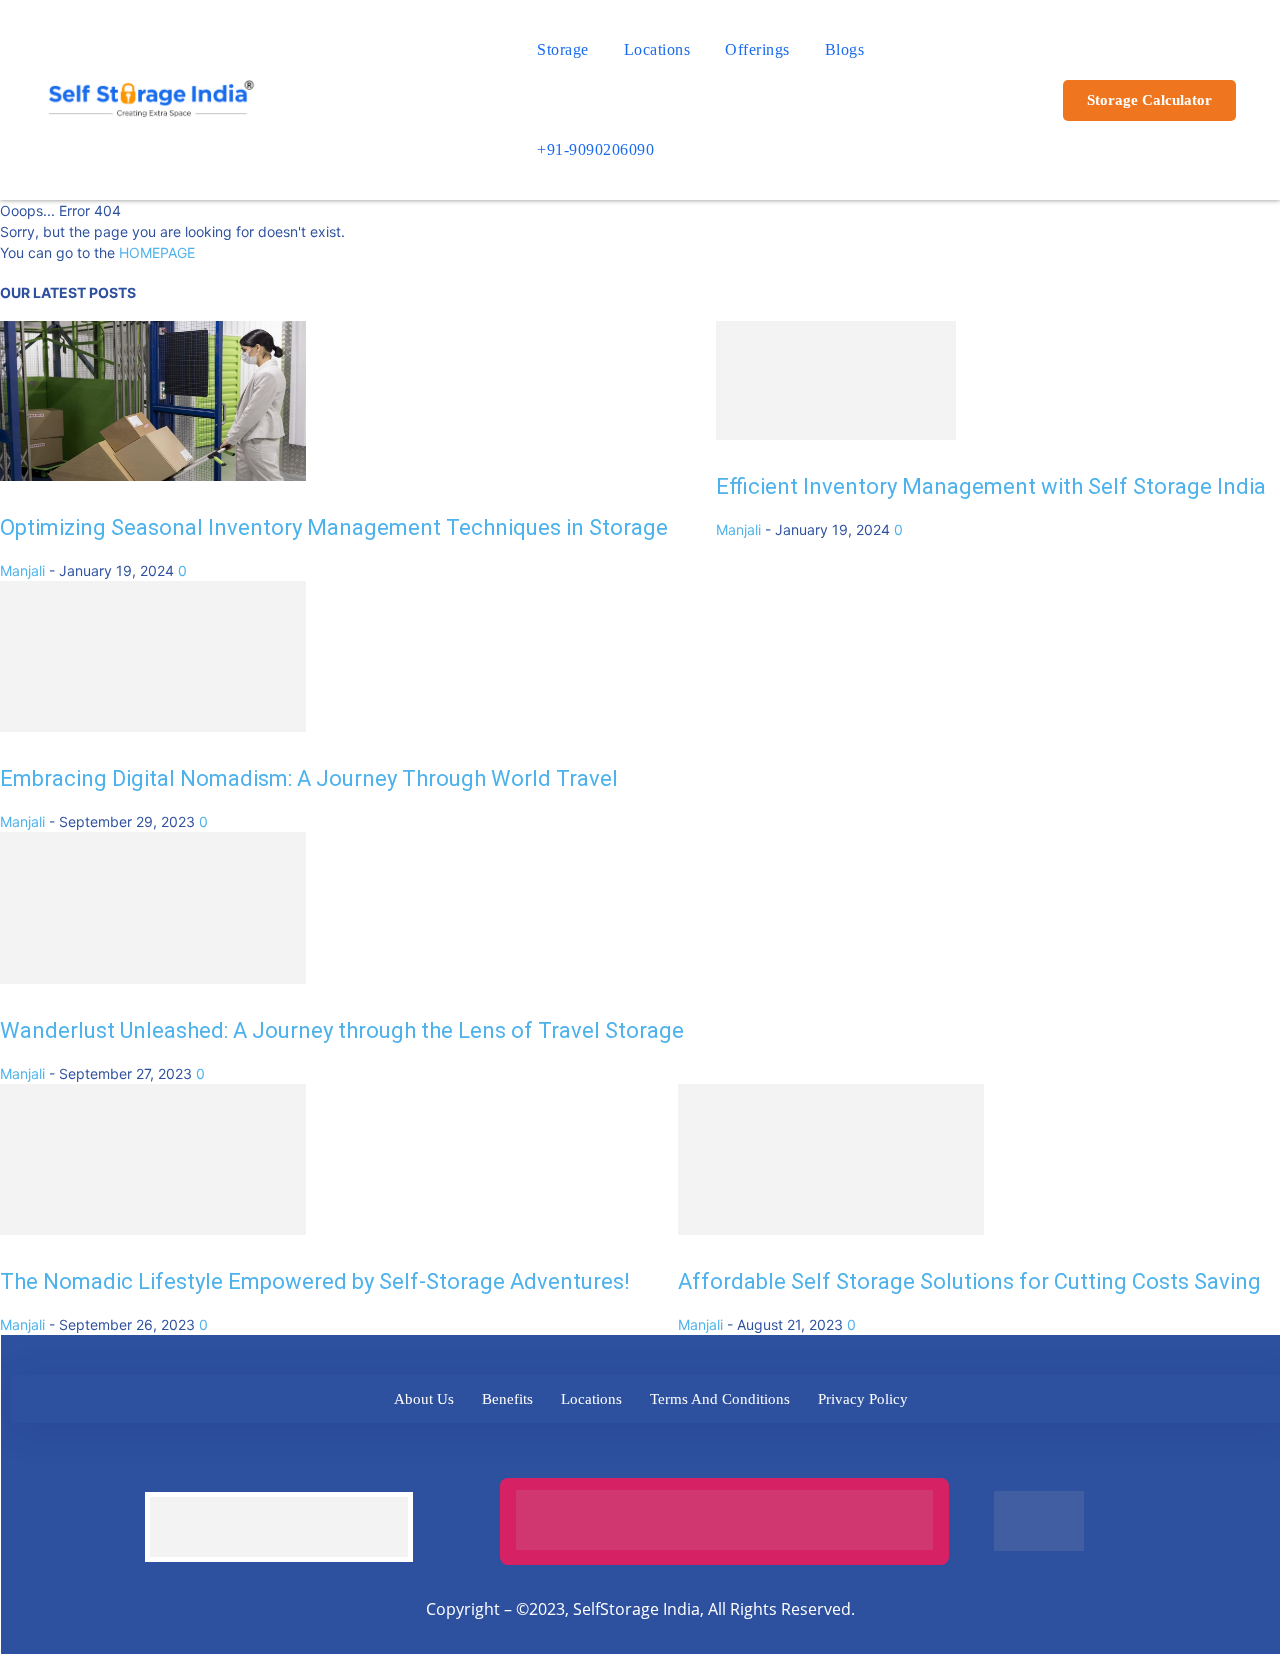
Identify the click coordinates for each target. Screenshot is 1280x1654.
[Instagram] (678, 1477)
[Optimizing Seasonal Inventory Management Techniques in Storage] (153, 475)
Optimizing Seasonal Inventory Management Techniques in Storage (334, 527)
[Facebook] (513, 1477)
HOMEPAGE (157, 252)
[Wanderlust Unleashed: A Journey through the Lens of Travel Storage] (153, 996)
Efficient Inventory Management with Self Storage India (991, 527)
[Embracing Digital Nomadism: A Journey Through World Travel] (153, 735)
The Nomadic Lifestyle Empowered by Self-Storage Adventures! (315, 1308)
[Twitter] (568, 1477)
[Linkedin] (623, 1477)
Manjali (22, 570)
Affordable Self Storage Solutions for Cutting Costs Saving (969, 1308)
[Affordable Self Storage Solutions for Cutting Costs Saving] (831, 1256)
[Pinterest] (733, 1477)
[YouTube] (788, 1477)
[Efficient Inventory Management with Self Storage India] (836, 475)
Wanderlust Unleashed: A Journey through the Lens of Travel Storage (342, 1048)
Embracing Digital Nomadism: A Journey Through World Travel (309, 787)
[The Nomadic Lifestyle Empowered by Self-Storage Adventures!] (153, 1256)
